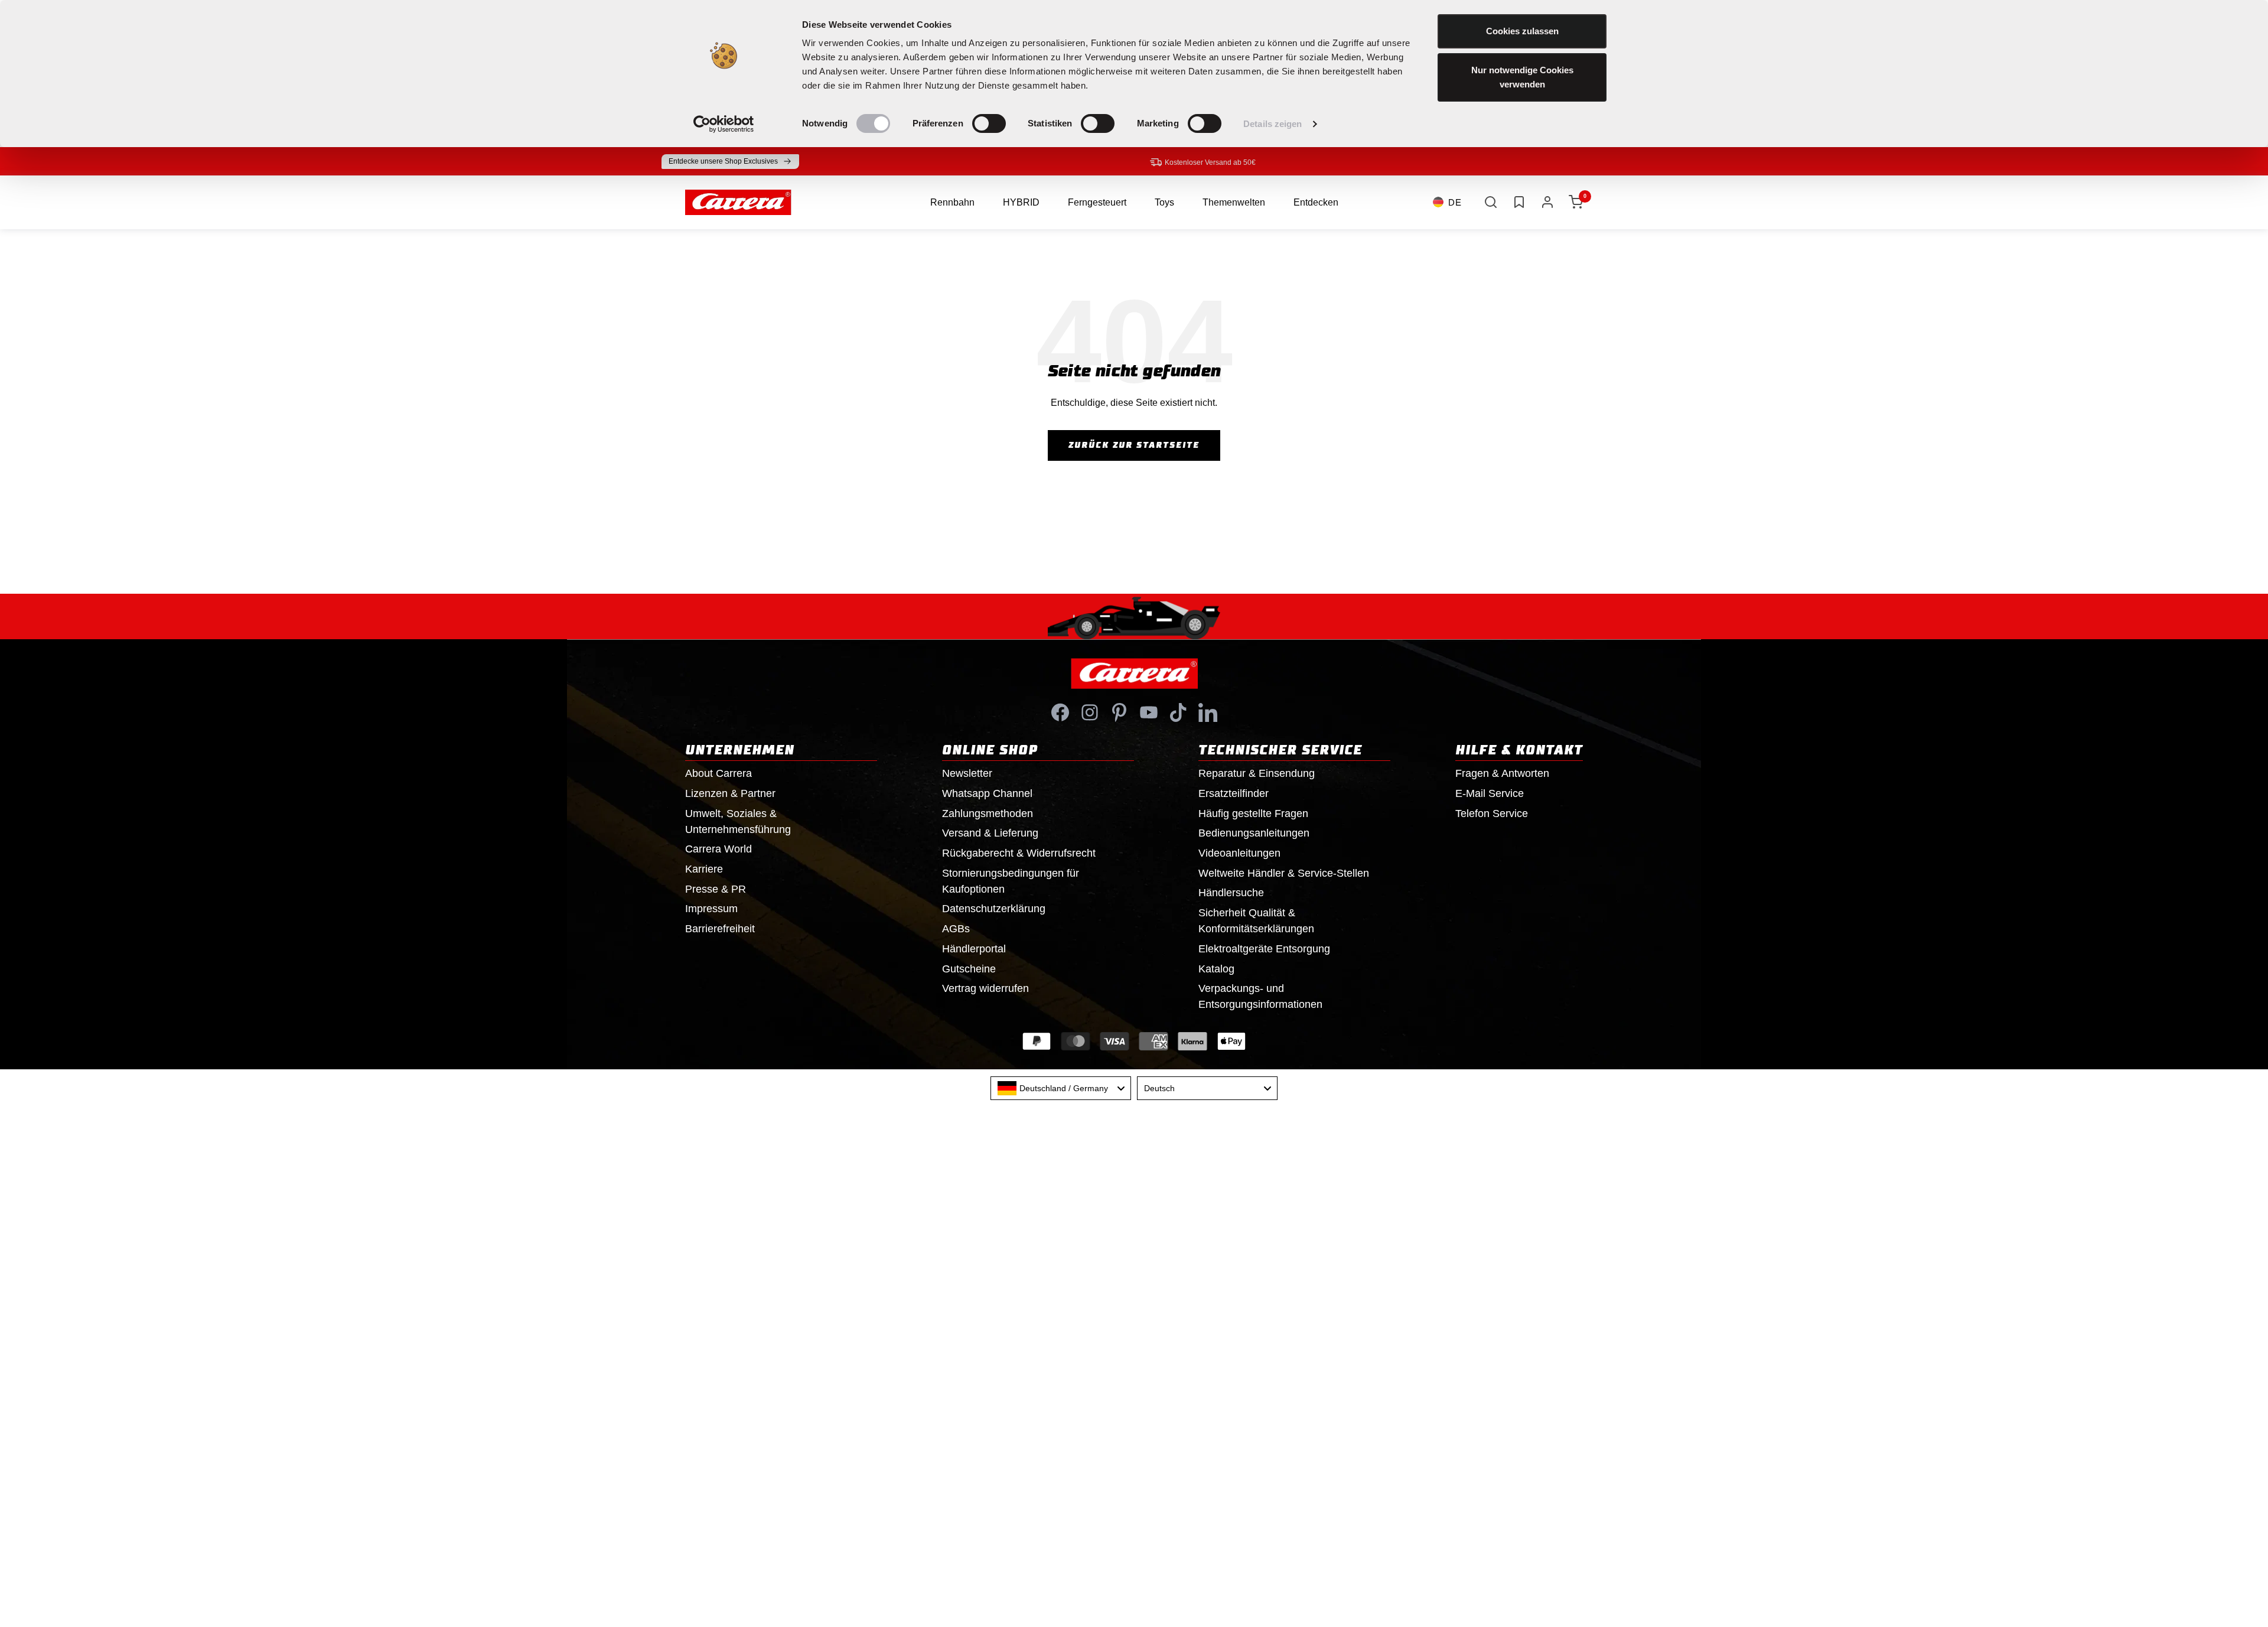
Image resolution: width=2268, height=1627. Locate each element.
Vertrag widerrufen (985, 988)
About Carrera (718, 773)
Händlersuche (1231, 893)
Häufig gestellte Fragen (1253, 813)
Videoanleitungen (1239, 853)
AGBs (956, 929)
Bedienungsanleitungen (1254, 833)
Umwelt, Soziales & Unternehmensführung (738, 821)
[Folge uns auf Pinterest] (1119, 712)
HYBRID (1021, 202)
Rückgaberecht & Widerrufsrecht (1019, 853)
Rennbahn (952, 202)
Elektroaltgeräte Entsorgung (1264, 949)
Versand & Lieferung (990, 833)
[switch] (989, 123)
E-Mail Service (1490, 793)
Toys (1164, 202)
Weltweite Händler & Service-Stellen (1284, 873)
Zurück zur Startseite (1134, 445)
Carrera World (718, 849)
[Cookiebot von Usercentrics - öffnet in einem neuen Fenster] (724, 124)
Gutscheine (969, 969)
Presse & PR (716, 889)
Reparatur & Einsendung (1257, 773)
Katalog (1216, 969)
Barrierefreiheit (720, 929)
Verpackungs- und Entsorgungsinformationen (1260, 996)
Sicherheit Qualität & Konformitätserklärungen (1256, 921)
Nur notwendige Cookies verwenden (1522, 77)
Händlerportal (974, 949)
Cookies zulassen (1522, 31)
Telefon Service (1492, 813)
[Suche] (1491, 202)
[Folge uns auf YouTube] (1149, 712)
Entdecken (1316, 202)
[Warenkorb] (1576, 202)
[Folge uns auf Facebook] (1060, 712)
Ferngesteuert (1097, 202)
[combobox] (1061, 1088)
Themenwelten (1234, 202)
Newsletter (967, 773)
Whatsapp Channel (987, 793)
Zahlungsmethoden (988, 813)
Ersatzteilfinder (1234, 793)
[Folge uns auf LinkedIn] (1208, 712)
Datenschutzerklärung (994, 909)
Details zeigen (1273, 124)
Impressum (711, 909)
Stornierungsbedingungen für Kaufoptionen (1011, 881)
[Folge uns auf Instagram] (1090, 712)
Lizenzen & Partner (730, 793)
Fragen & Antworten (1502, 773)
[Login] (1547, 202)
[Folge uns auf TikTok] (1178, 712)
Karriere (704, 869)
